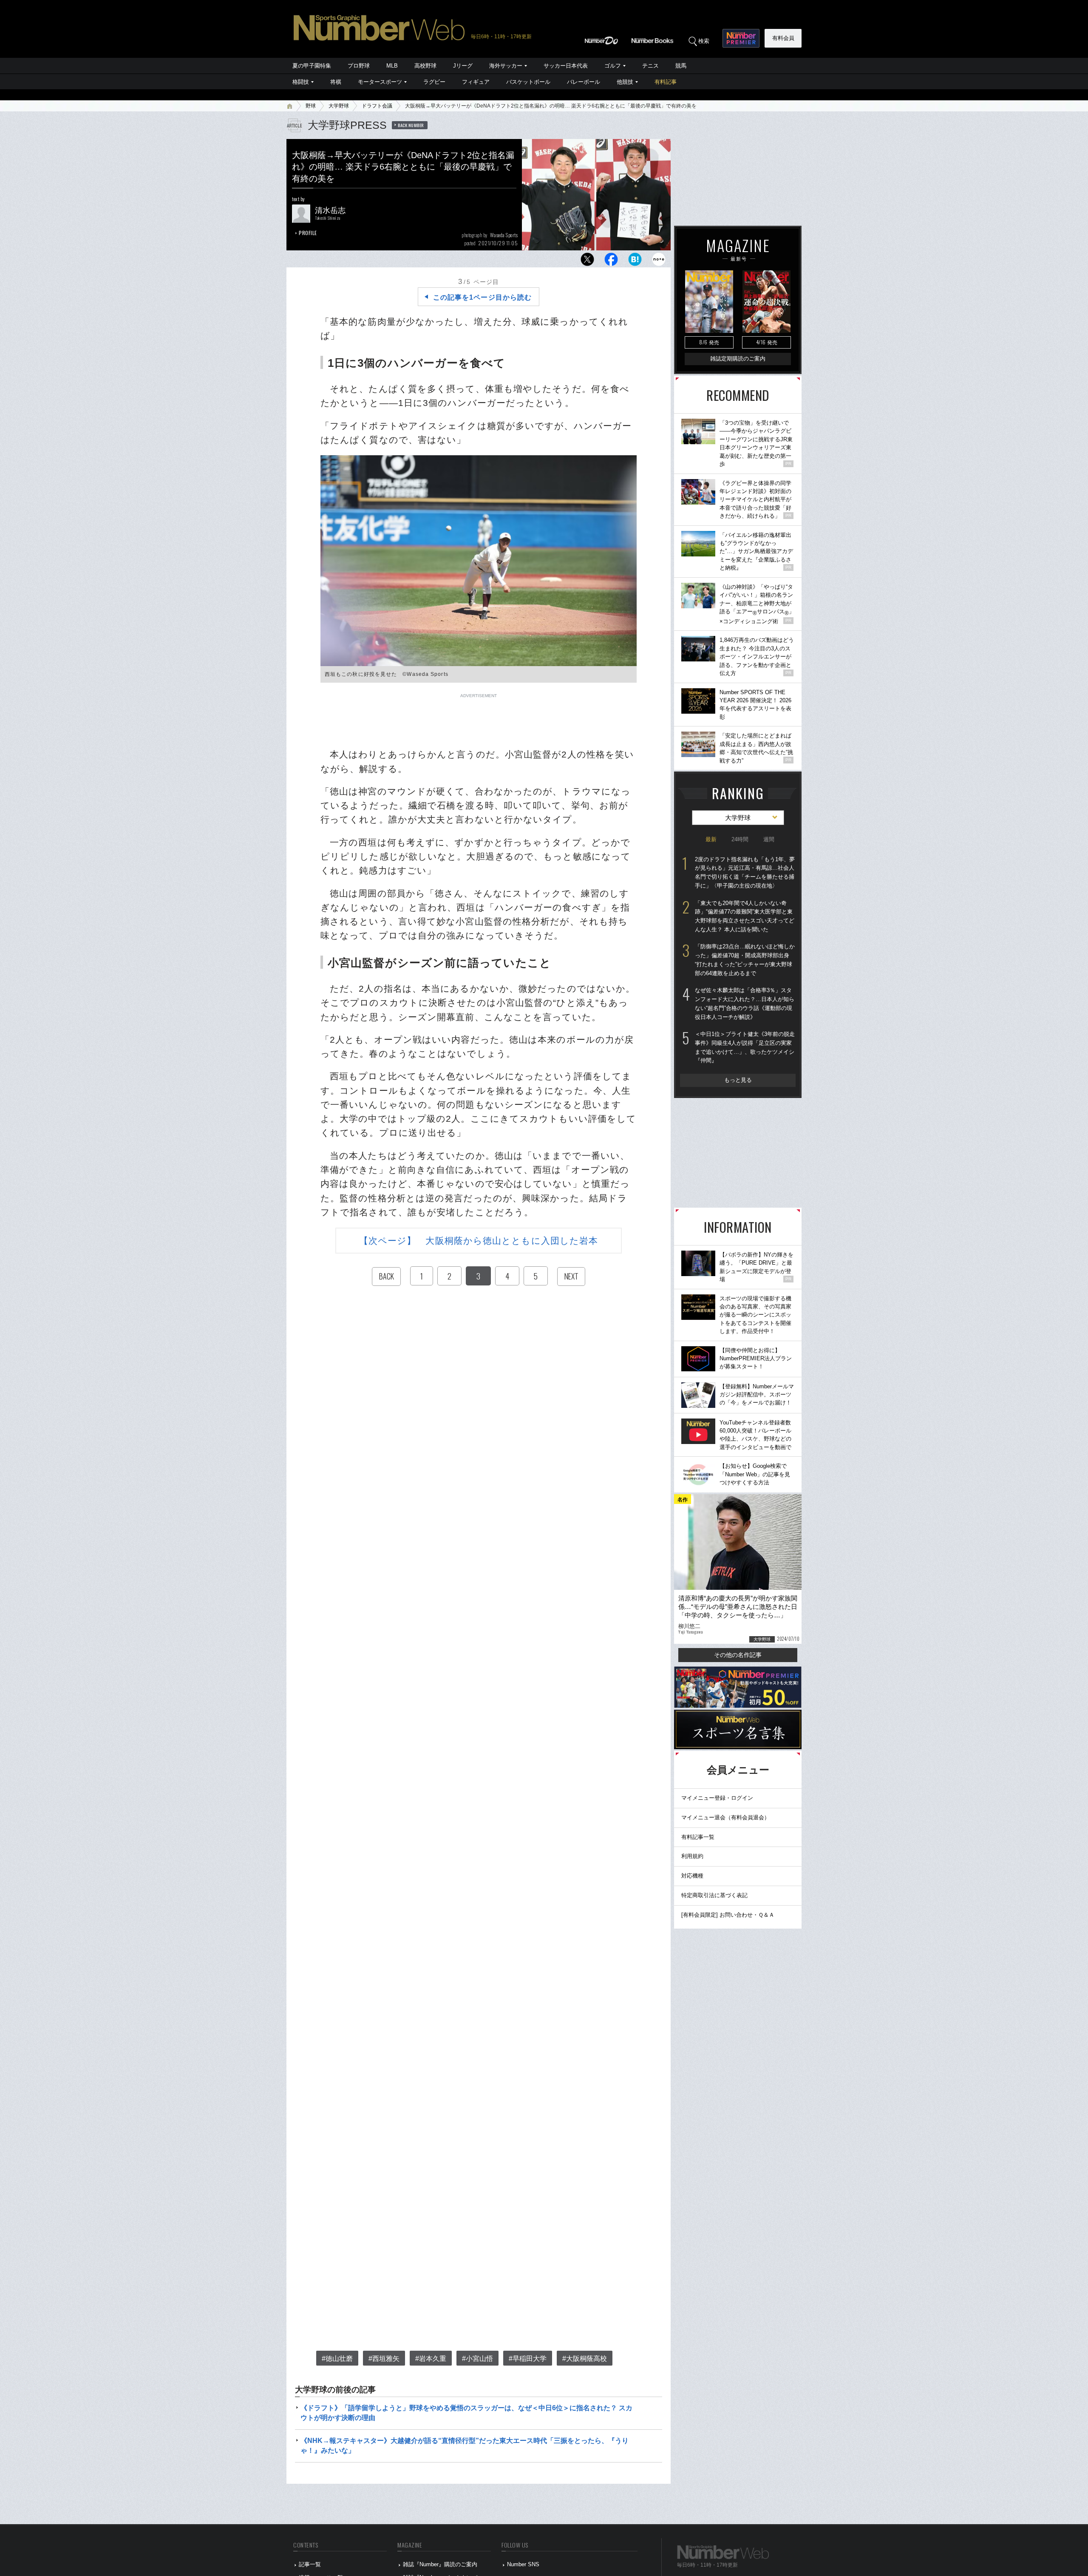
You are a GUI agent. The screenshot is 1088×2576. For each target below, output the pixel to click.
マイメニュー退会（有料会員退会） (725, 1817)
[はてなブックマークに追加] (635, 262)
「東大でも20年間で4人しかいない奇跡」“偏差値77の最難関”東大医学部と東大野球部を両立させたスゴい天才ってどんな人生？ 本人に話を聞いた (745, 916)
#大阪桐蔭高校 (585, 2359)
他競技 (625, 82)
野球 (311, 106)
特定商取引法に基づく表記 (714, 1895)
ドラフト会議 (377, 106)
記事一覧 (310, 2564)
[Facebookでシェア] (611, 262)
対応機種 (692, 1876)
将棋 (336, 82)
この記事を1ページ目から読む (482, 297)
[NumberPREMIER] (741, 38)
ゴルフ (613, 66)
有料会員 (783, 38)
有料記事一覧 (698, 1837)
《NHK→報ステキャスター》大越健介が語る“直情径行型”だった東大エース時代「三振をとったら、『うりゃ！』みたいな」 (465, 2445)
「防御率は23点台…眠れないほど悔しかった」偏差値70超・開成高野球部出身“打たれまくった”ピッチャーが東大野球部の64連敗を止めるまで (745, 960)
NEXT (571, 1276)
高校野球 (425, 66)
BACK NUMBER (411, 125)
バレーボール (584, 82)
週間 (769, 839)
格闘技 (301, 82)
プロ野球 (359, 66)
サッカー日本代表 (566, 66)
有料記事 (666, 82)
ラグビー (434, 82)
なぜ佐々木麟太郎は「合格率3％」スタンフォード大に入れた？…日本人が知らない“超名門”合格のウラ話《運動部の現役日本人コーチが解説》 (745, 1003)
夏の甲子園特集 (312, 66)
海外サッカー (506, 66)
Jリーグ (463, 66)
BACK (386, 1276)
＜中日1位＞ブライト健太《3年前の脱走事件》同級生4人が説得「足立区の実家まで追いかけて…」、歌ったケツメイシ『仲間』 (745, 1047)
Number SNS (523, 2564)
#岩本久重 (431, 2359)
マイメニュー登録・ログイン (717, 1798)
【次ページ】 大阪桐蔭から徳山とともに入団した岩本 (479, 1241)
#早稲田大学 (528, 2359)
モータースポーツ (380, 82)
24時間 (740, 839)
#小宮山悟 (477, 2359)
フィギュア (476, 82)
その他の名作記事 (738, 1655)
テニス (650, 66)
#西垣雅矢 (384, 2359)
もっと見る (738, 1080)
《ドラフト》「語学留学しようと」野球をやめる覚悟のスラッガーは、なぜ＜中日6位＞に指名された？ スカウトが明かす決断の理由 (466, 2413)
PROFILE (308, 233)
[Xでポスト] (587, 262)
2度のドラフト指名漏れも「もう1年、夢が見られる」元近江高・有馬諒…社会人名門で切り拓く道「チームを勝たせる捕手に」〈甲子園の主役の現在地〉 (745, 872)
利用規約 (692, 1856)
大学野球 (339, 106)
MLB (392, 66)
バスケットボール (528, 82)
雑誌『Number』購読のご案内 (440, 2564)
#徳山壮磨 (337, 2359)
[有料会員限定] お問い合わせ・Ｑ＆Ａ (728, 1915)
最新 (711, 839)
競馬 (681, 66)
